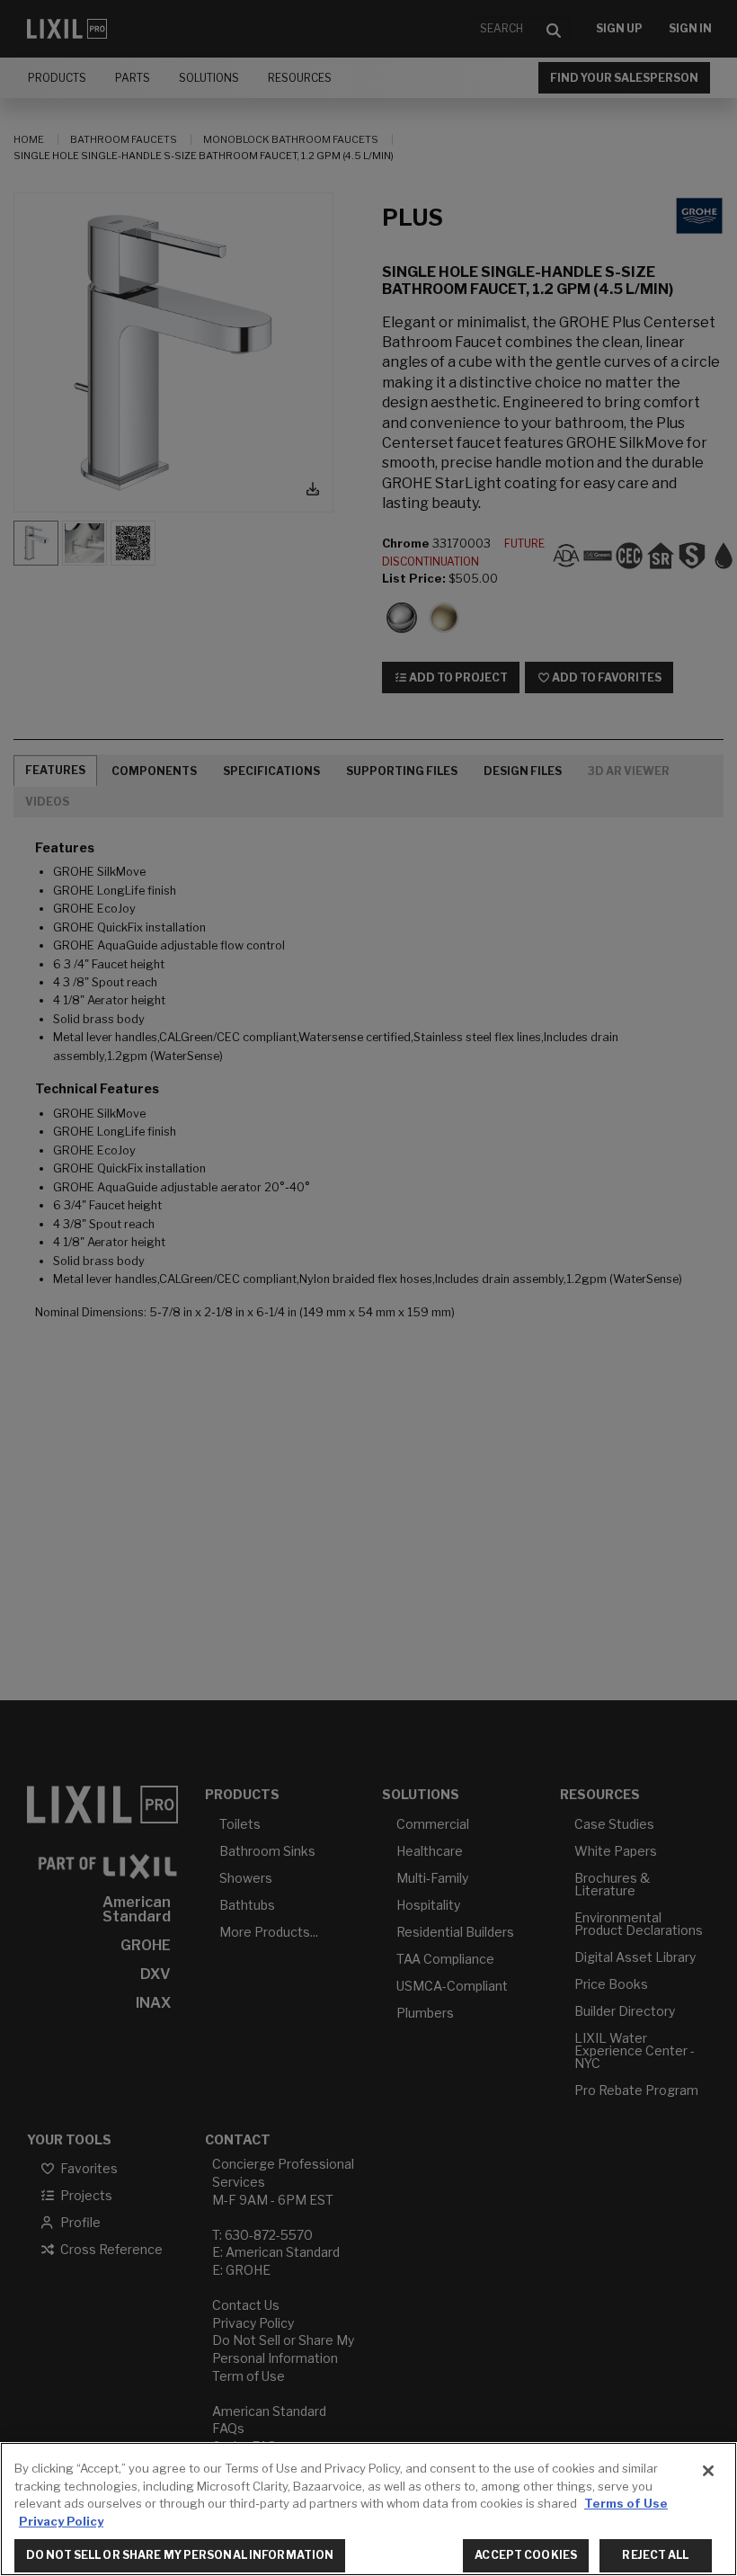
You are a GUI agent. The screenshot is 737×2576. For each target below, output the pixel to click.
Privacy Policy (61, 2521)
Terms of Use (626, 2503)
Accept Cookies (526, 2555)
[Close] (708, 2471)
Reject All (655, 2555)
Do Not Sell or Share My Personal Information (180, 2555)
